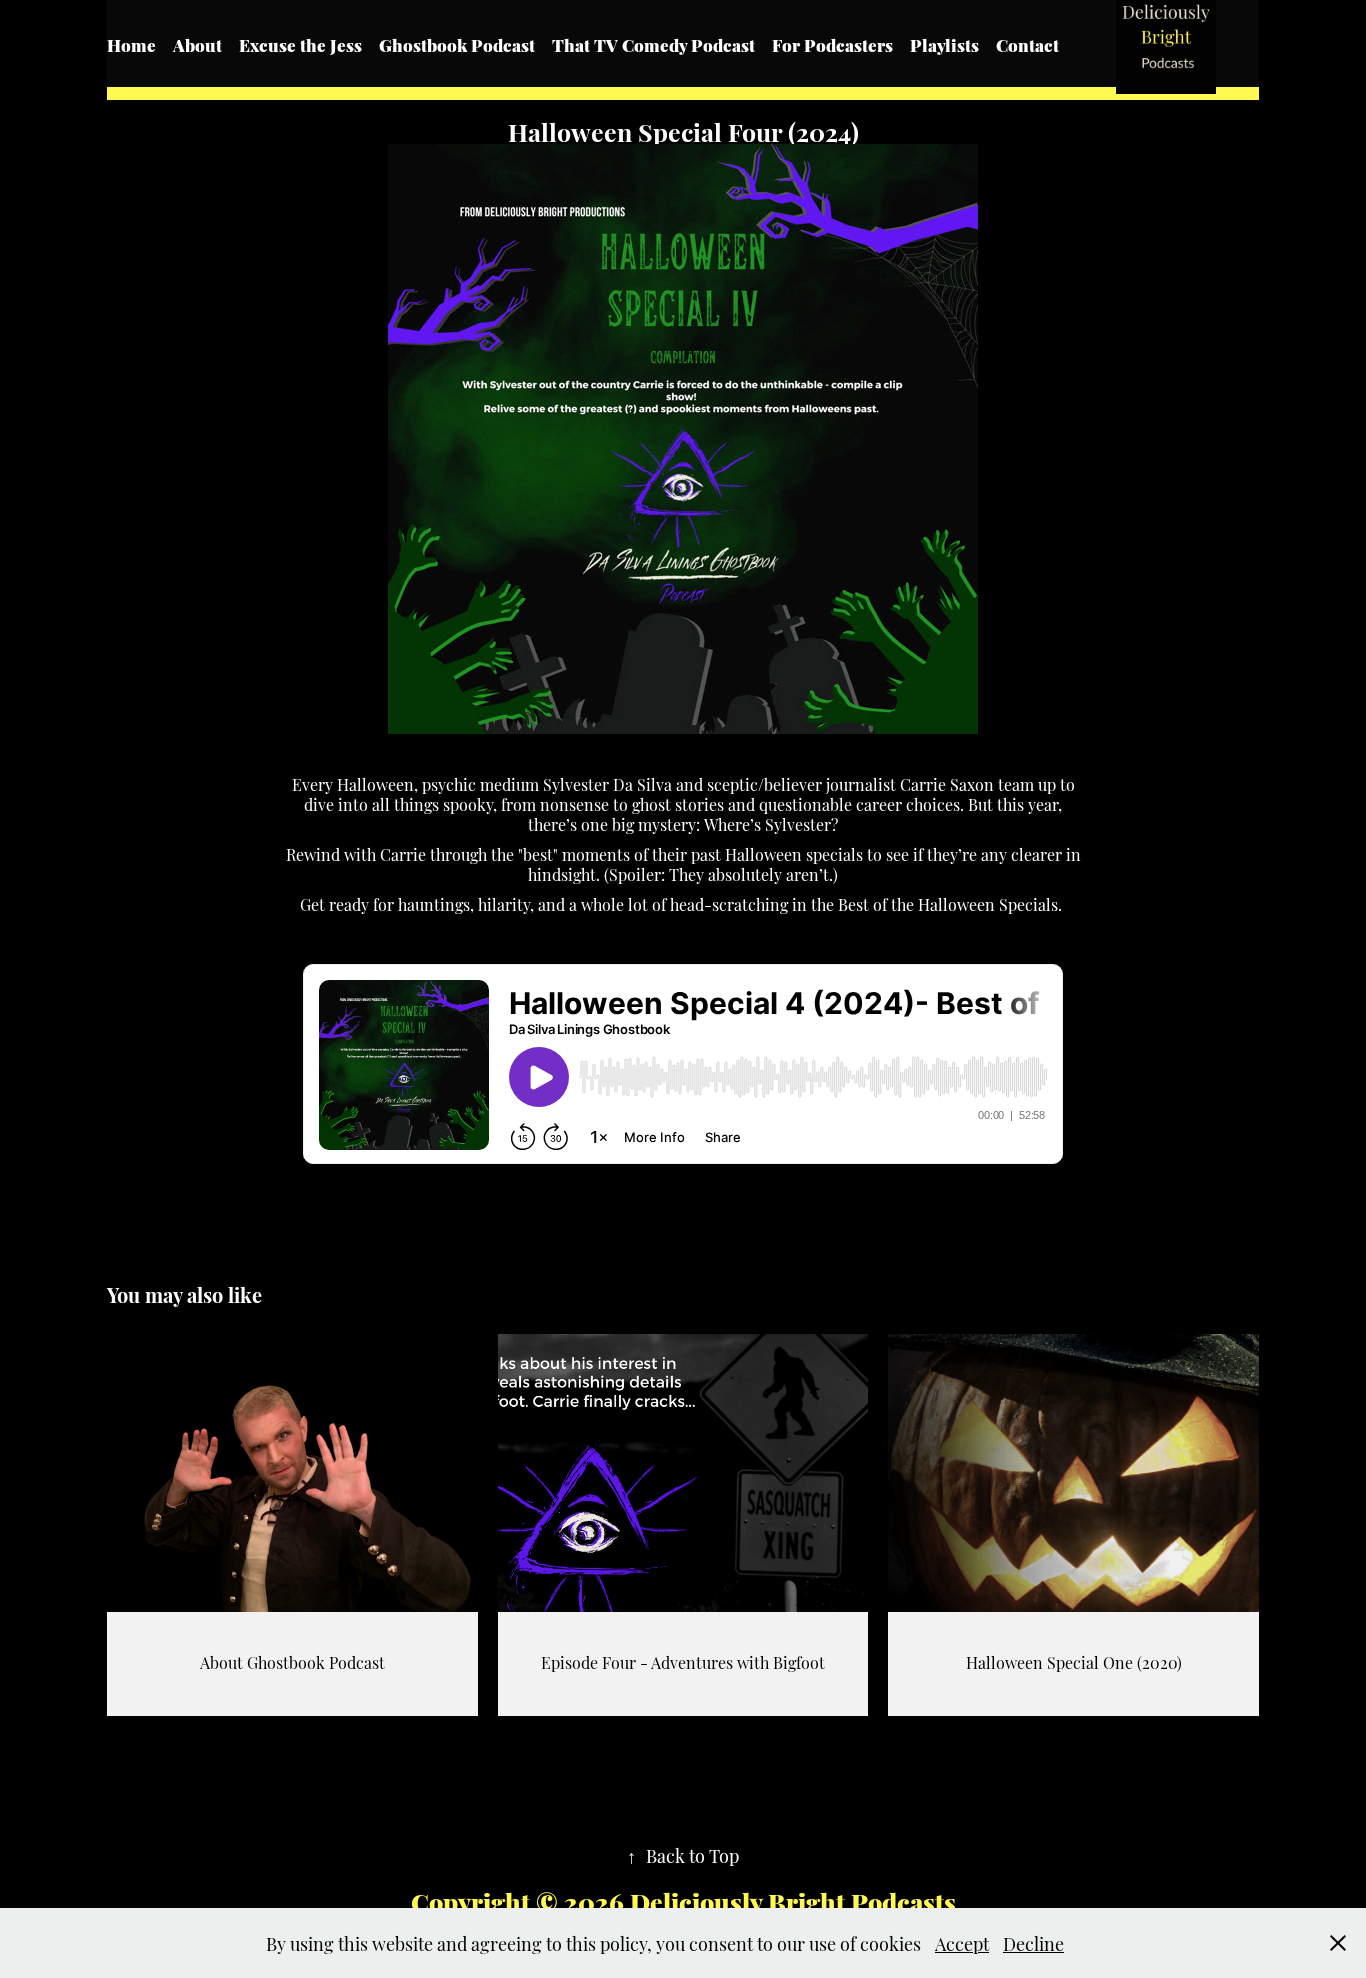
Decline (1033, 1942)
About (197, 44)
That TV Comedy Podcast (653, 44)
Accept (962, 1942)
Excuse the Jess (300, 44)
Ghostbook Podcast (457, 44)
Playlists (944, 44)
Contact (1027, 44)
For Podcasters (832, 44)
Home (131, 44)
